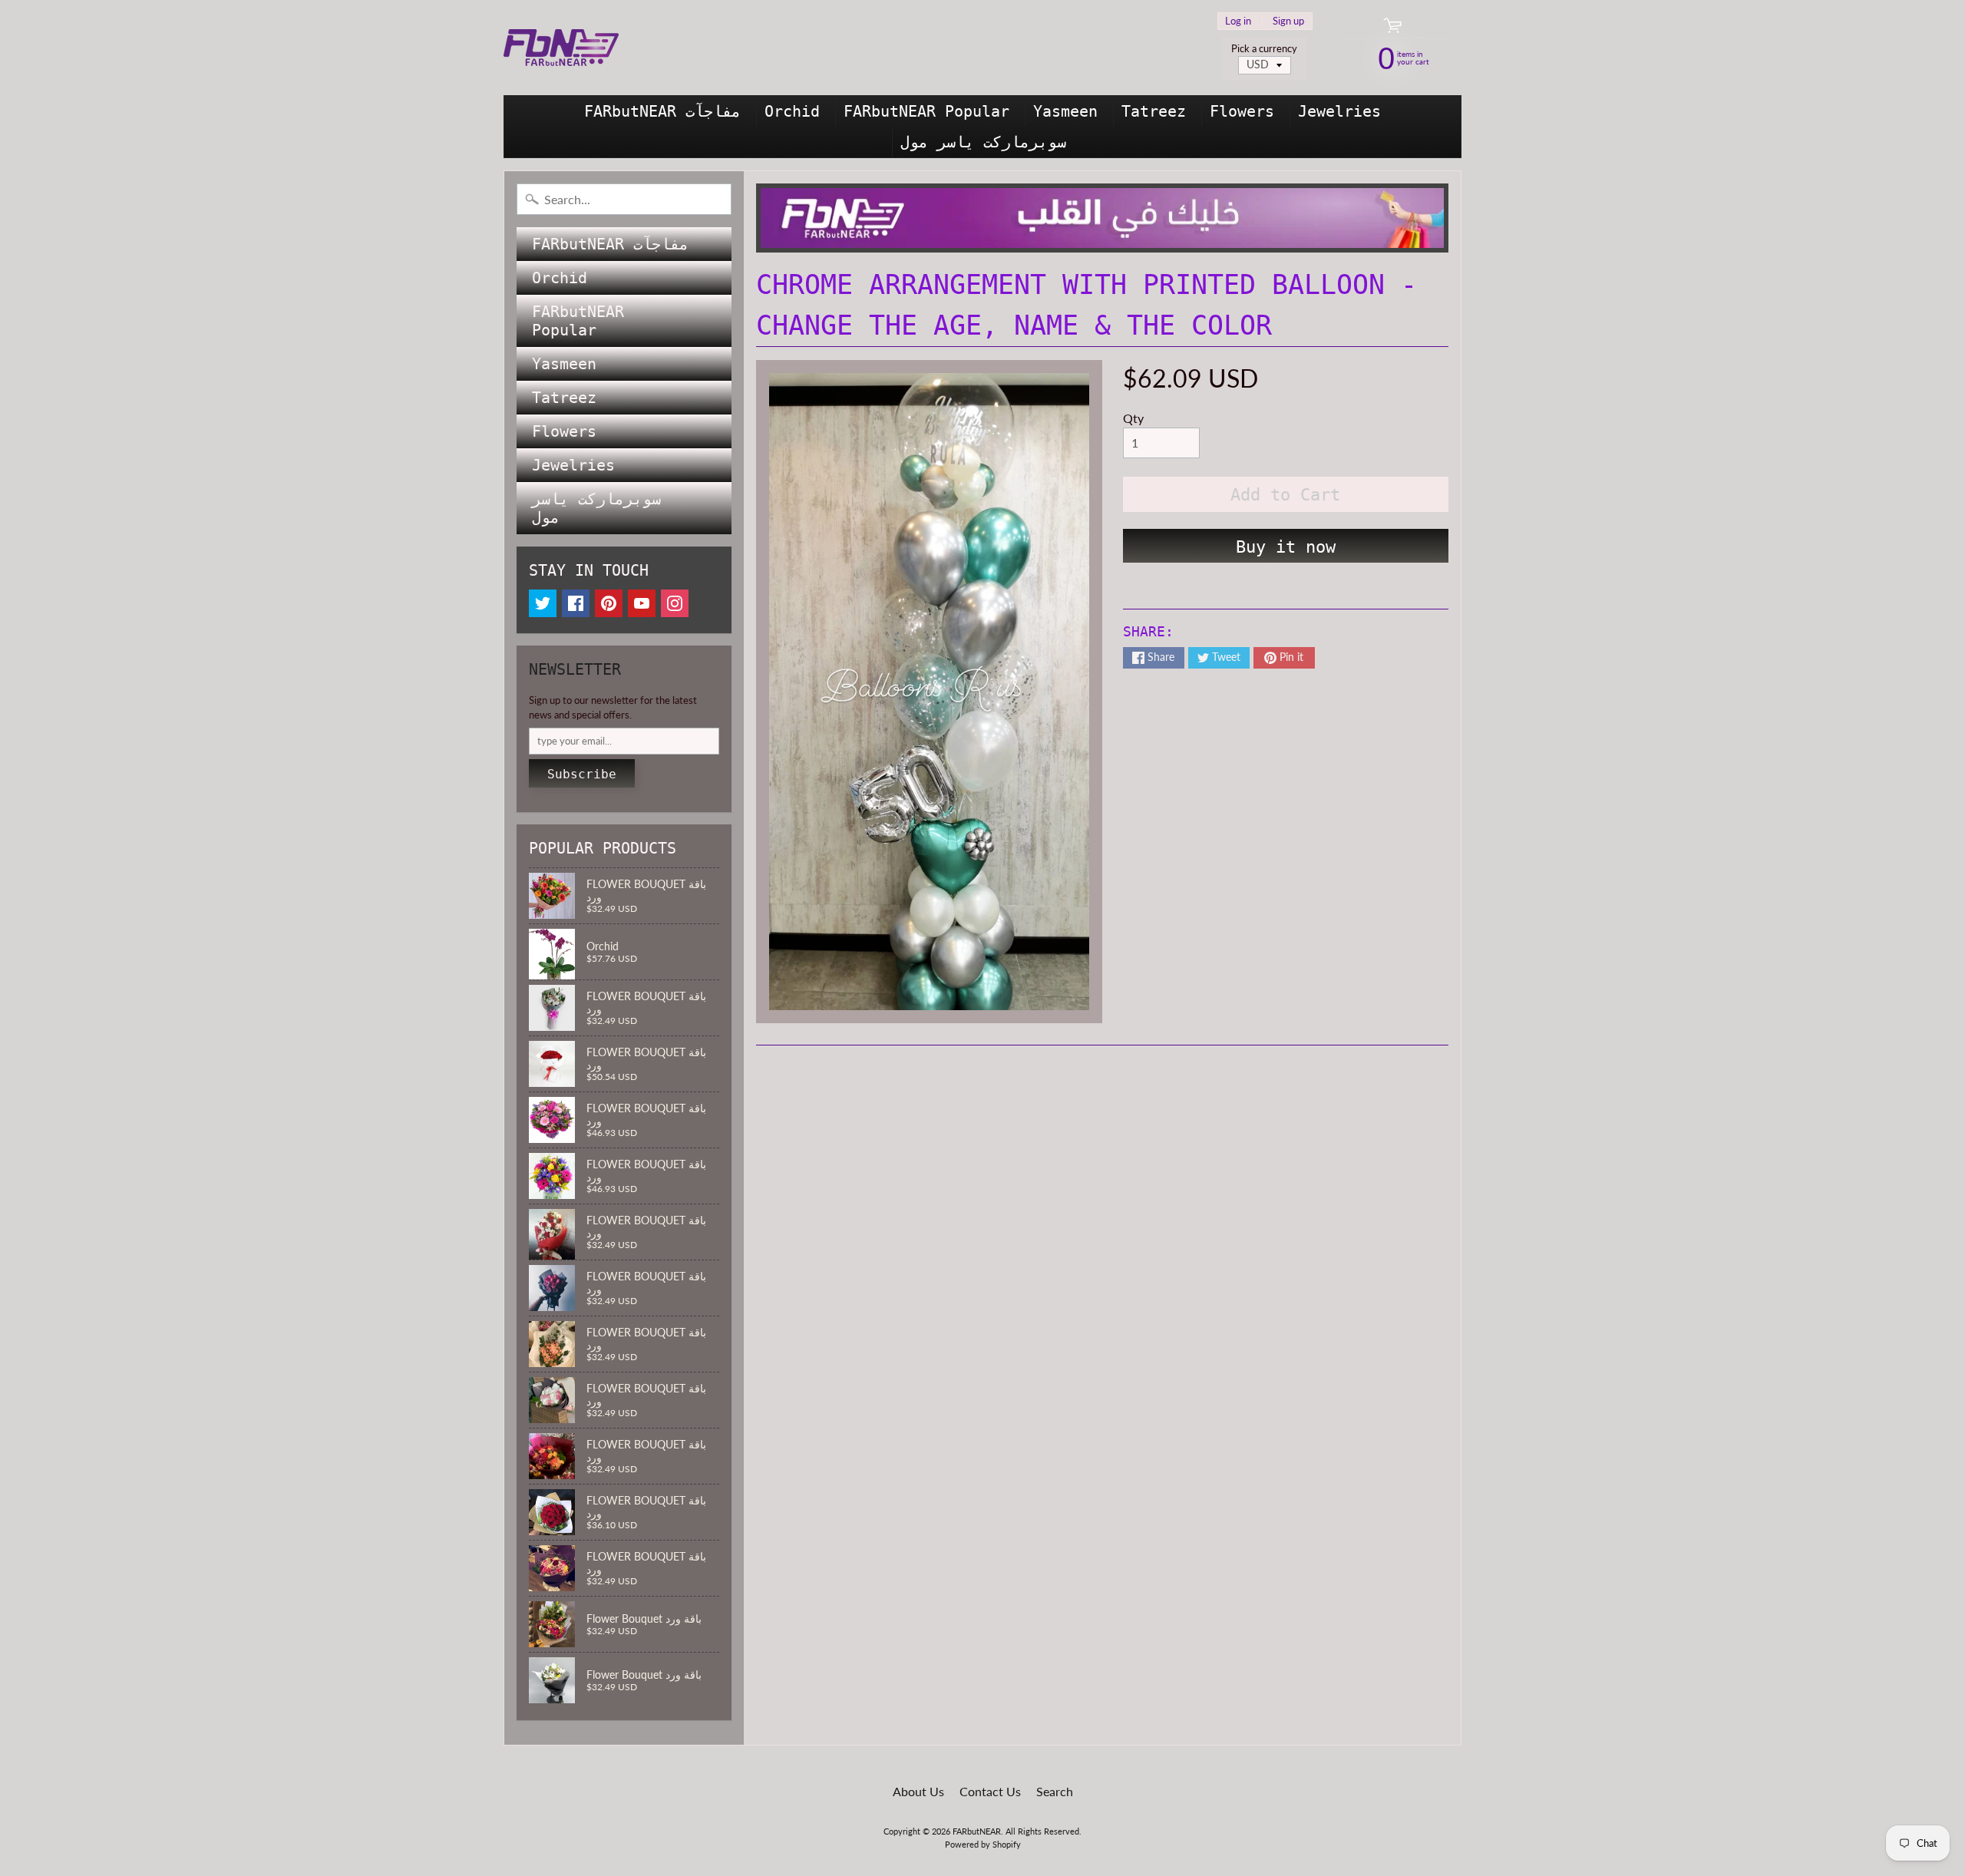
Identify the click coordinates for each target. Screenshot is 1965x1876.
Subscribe (582, 774)
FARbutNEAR (977, 1831)
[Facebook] (576, 603)
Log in (1238, 21)
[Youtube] (642, 603)
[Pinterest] (609, 603)
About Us (918, 1791)
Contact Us (990, 1791)
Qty (1133, 418)
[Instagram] (675, 603)
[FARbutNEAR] (561, 48)
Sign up (1288, 21)
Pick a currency (1264, 49)
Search (1055, 1791)
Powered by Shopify (983, 1844)
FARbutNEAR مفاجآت (662, 111)
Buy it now (1286, 547)
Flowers (1242, 111)
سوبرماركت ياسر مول (983, 142)
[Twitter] (543, 603)
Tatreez (1154, 111)
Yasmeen (1065, 111)
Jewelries (1339, 111)
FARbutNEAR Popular (926, 111)
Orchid (792, 111)
